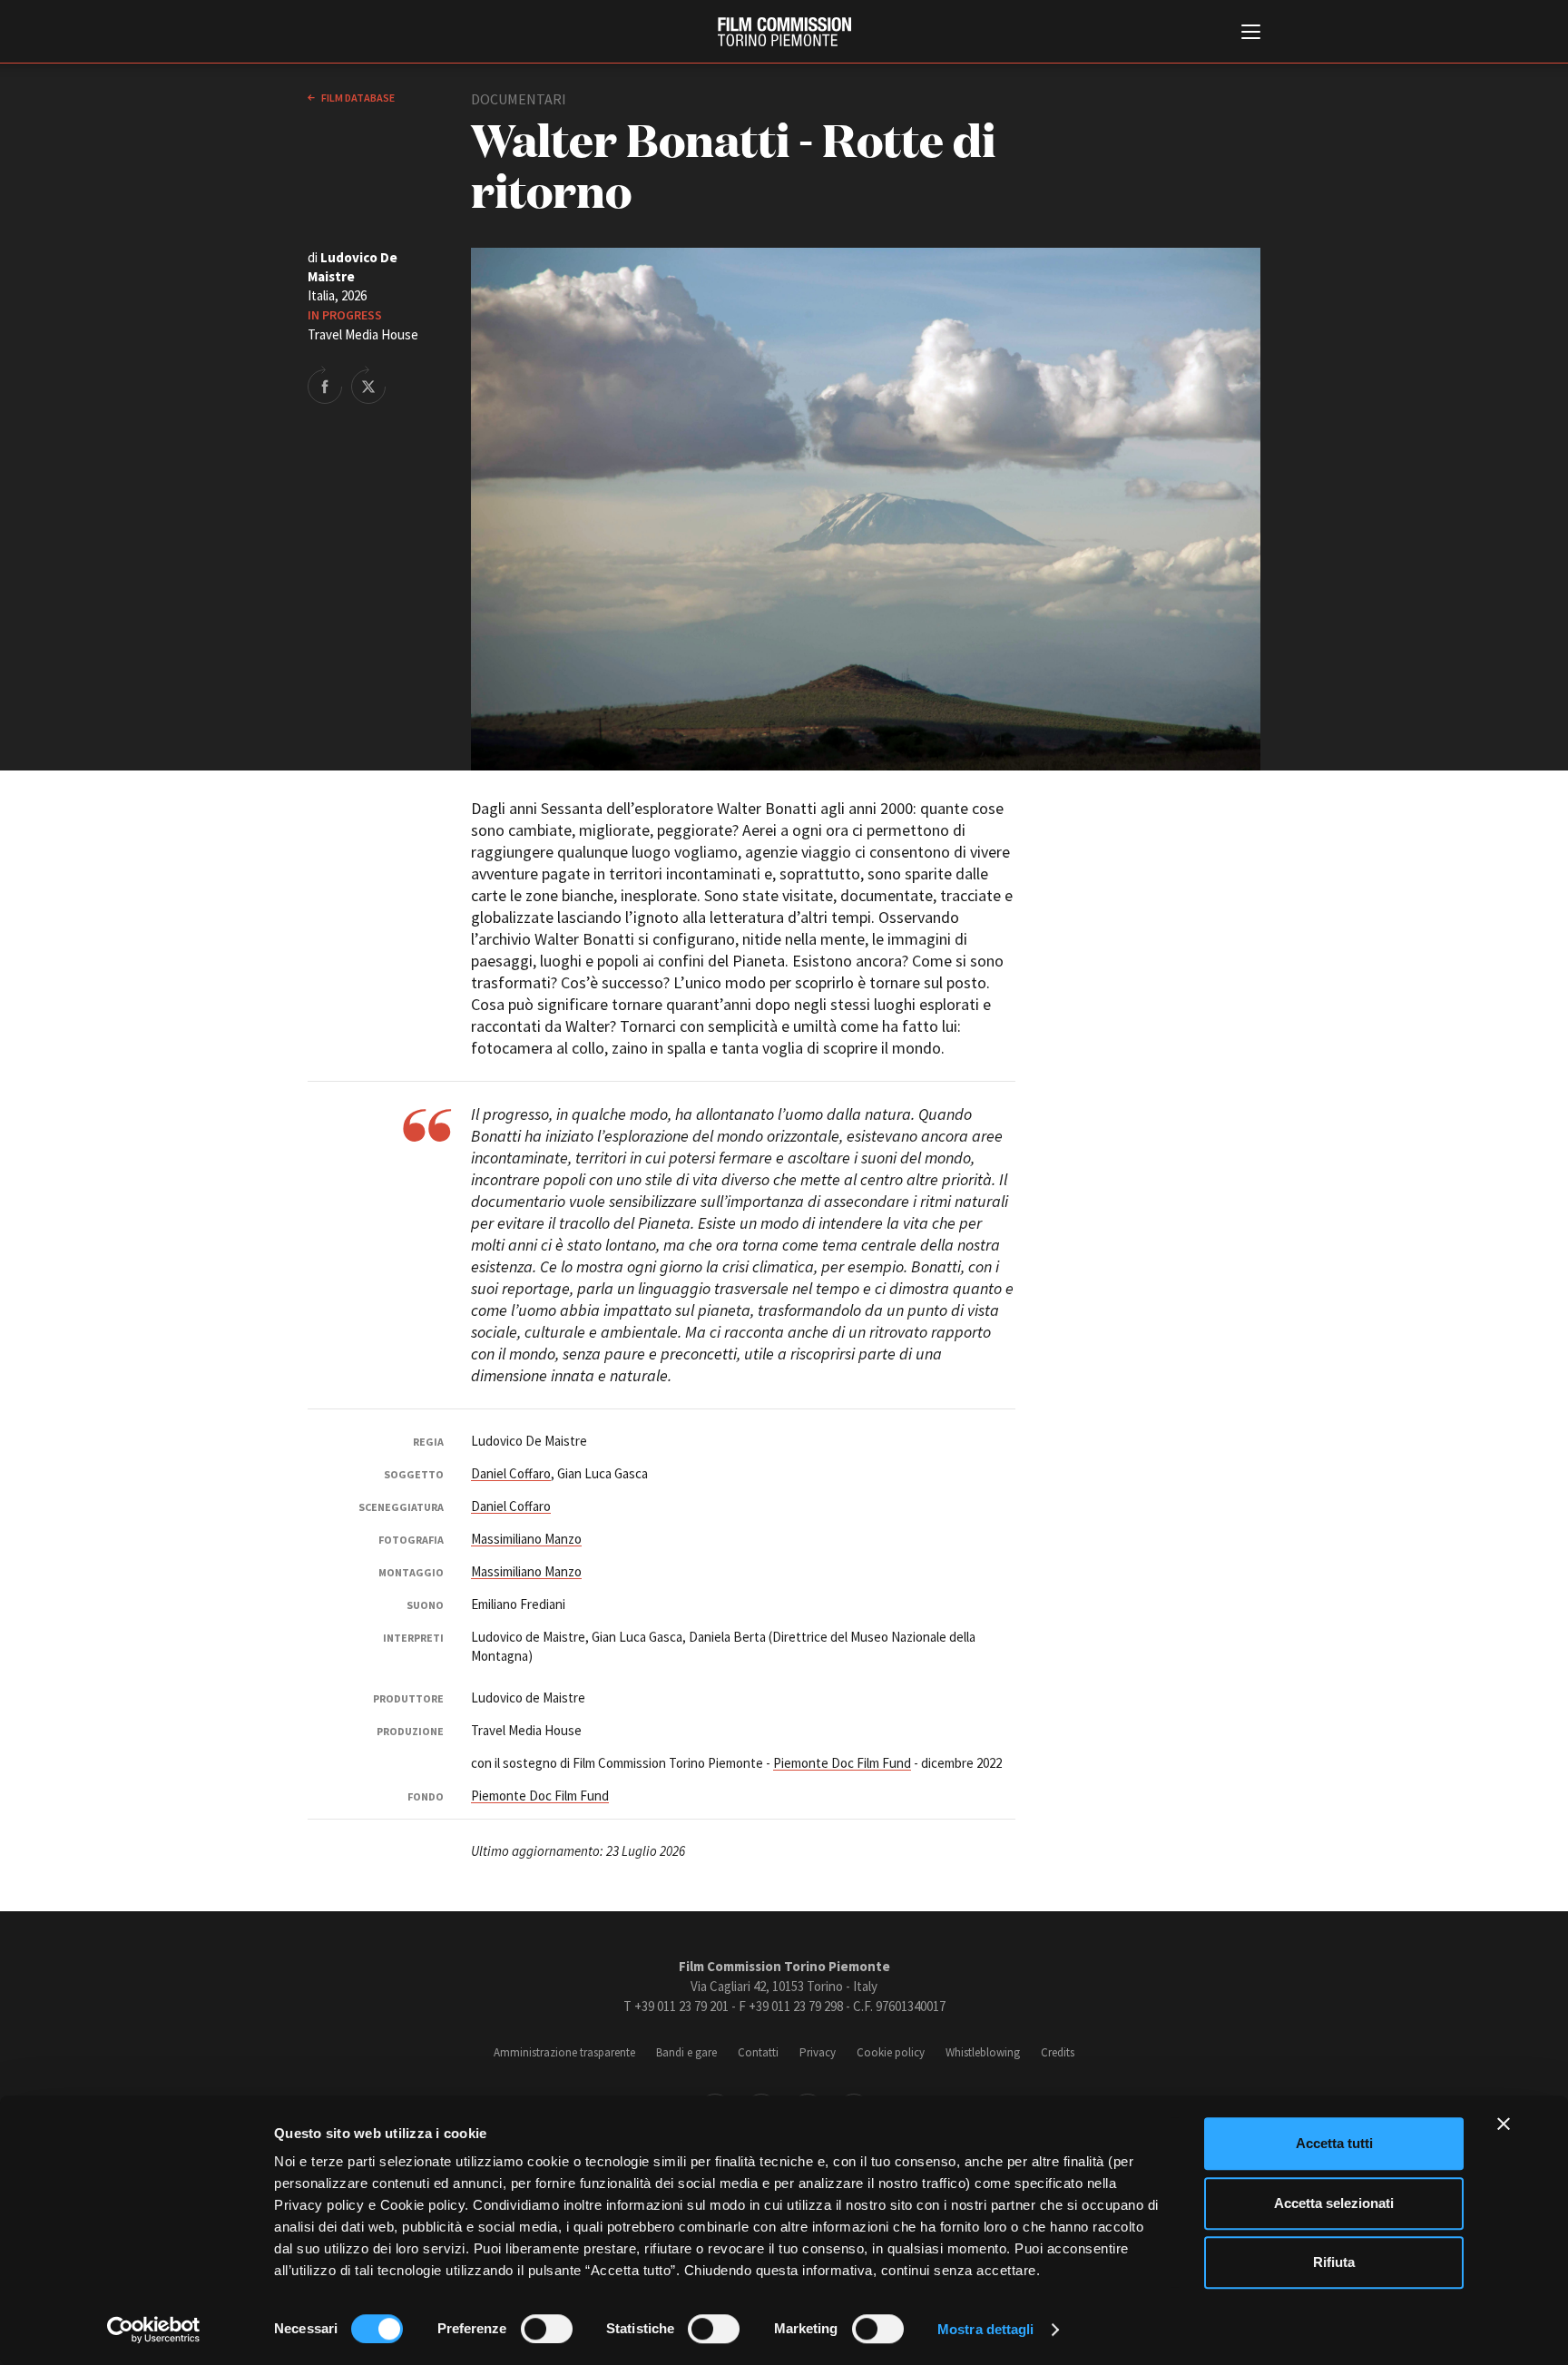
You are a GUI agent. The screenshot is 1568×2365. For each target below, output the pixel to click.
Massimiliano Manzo (526, 1539)
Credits (1058, 2052)
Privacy (818, 2052)
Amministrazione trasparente (564, 2052)
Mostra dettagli (986, 2329)
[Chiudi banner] (1504, 2124)
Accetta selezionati (1334, 2203)
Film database (357, 98)
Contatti (758, 2052)
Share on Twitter (368, 385)
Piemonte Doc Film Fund (842, 1763)
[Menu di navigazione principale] (1251, 34)
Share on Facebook (325, 385)
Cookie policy (891, 2052)
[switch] (547, 2329)
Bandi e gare (686, 2052)
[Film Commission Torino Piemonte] (784, 32)
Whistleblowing (983, 2052)
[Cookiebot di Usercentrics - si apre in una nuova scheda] (154, 2330)
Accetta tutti (1334, 2143)
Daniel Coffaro (511, 1473)
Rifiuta (1334, 2262)
